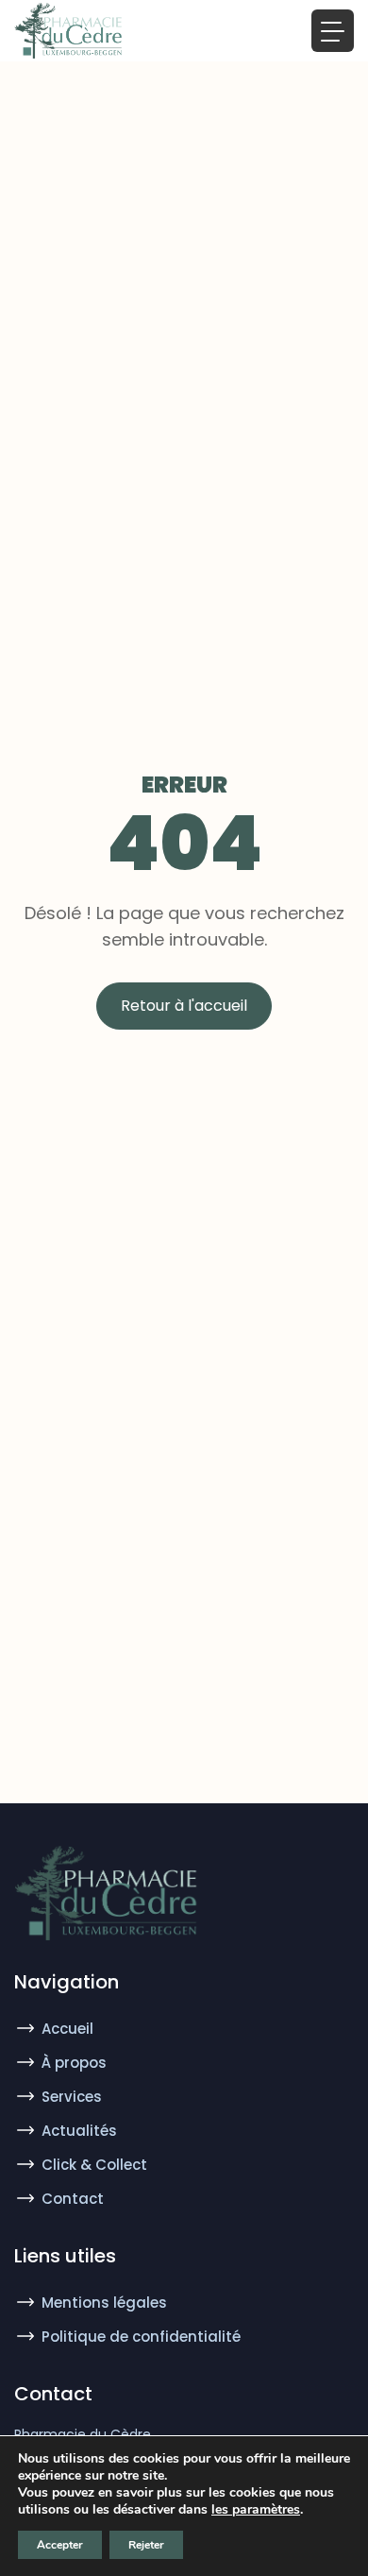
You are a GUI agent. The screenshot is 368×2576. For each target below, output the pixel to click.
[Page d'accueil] (70, 31)
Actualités (79, 2131)
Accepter (60, 2545)
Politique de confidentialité (141, 2337)
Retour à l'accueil (184, 1006)
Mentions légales (104, 2303)
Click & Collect (94, 2165)
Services (72, 2097)
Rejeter (146, 2545)
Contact (73, 2199)
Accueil (67, 2029)
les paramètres (256, 2510)
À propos (74, 2063)
